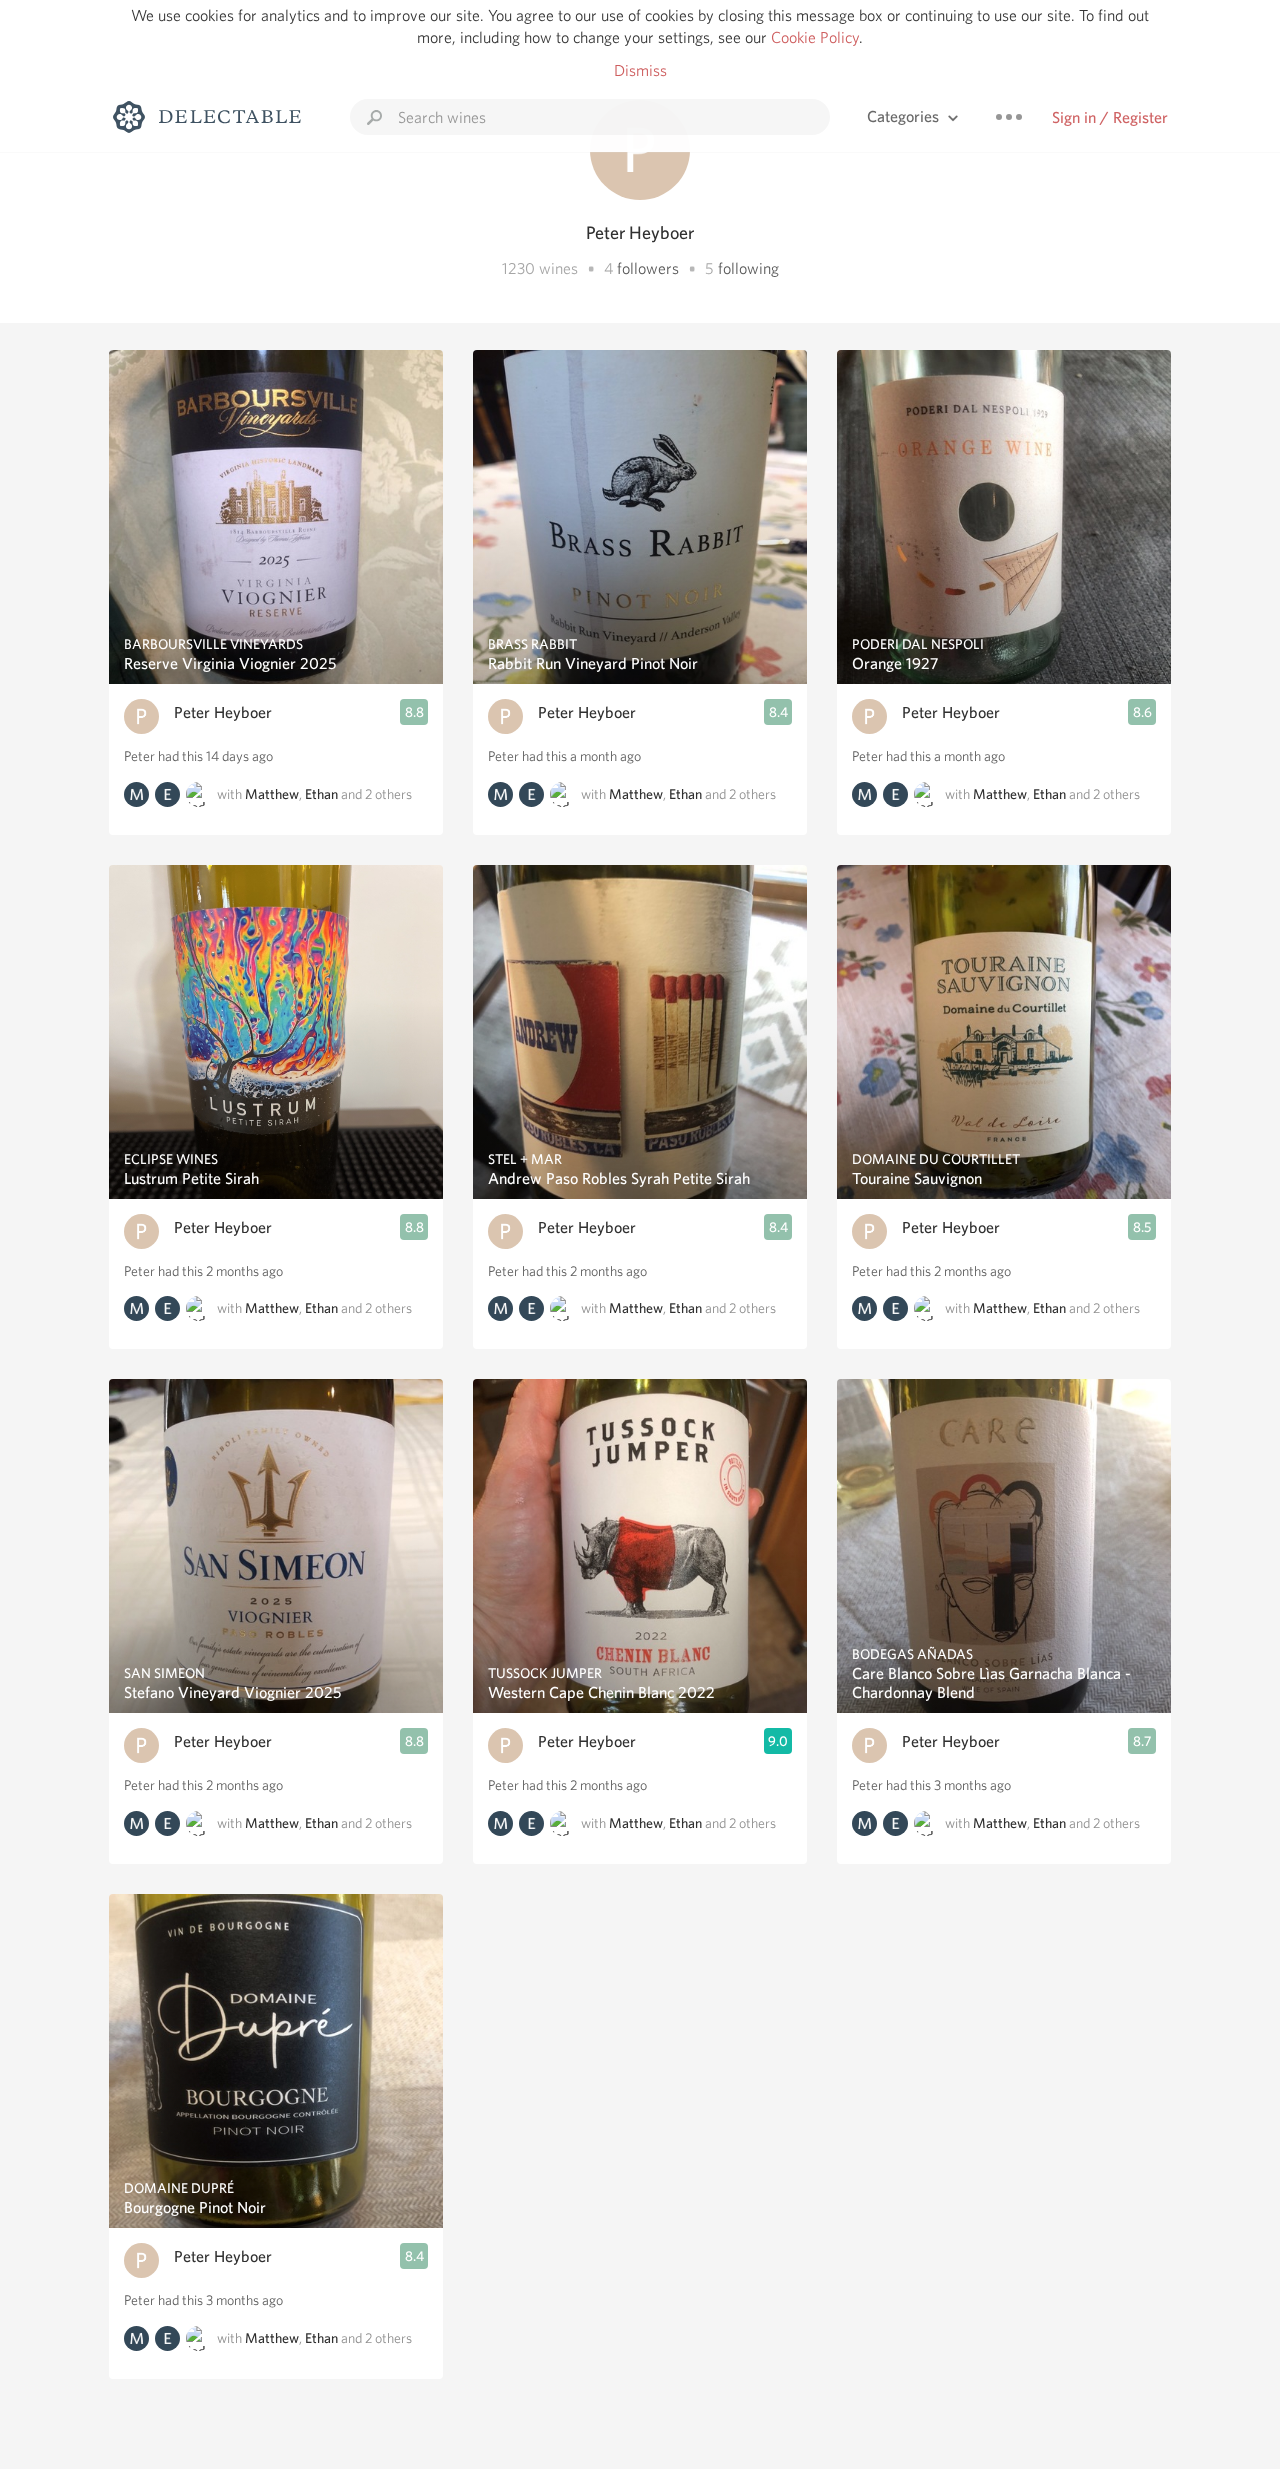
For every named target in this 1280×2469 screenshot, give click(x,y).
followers (648, 268)
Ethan (321, 794)
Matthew (272, 794)
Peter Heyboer (223, 712)
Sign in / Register (1110, 117)
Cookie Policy (815, 37)
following (748, 268)
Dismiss (640, 70)
